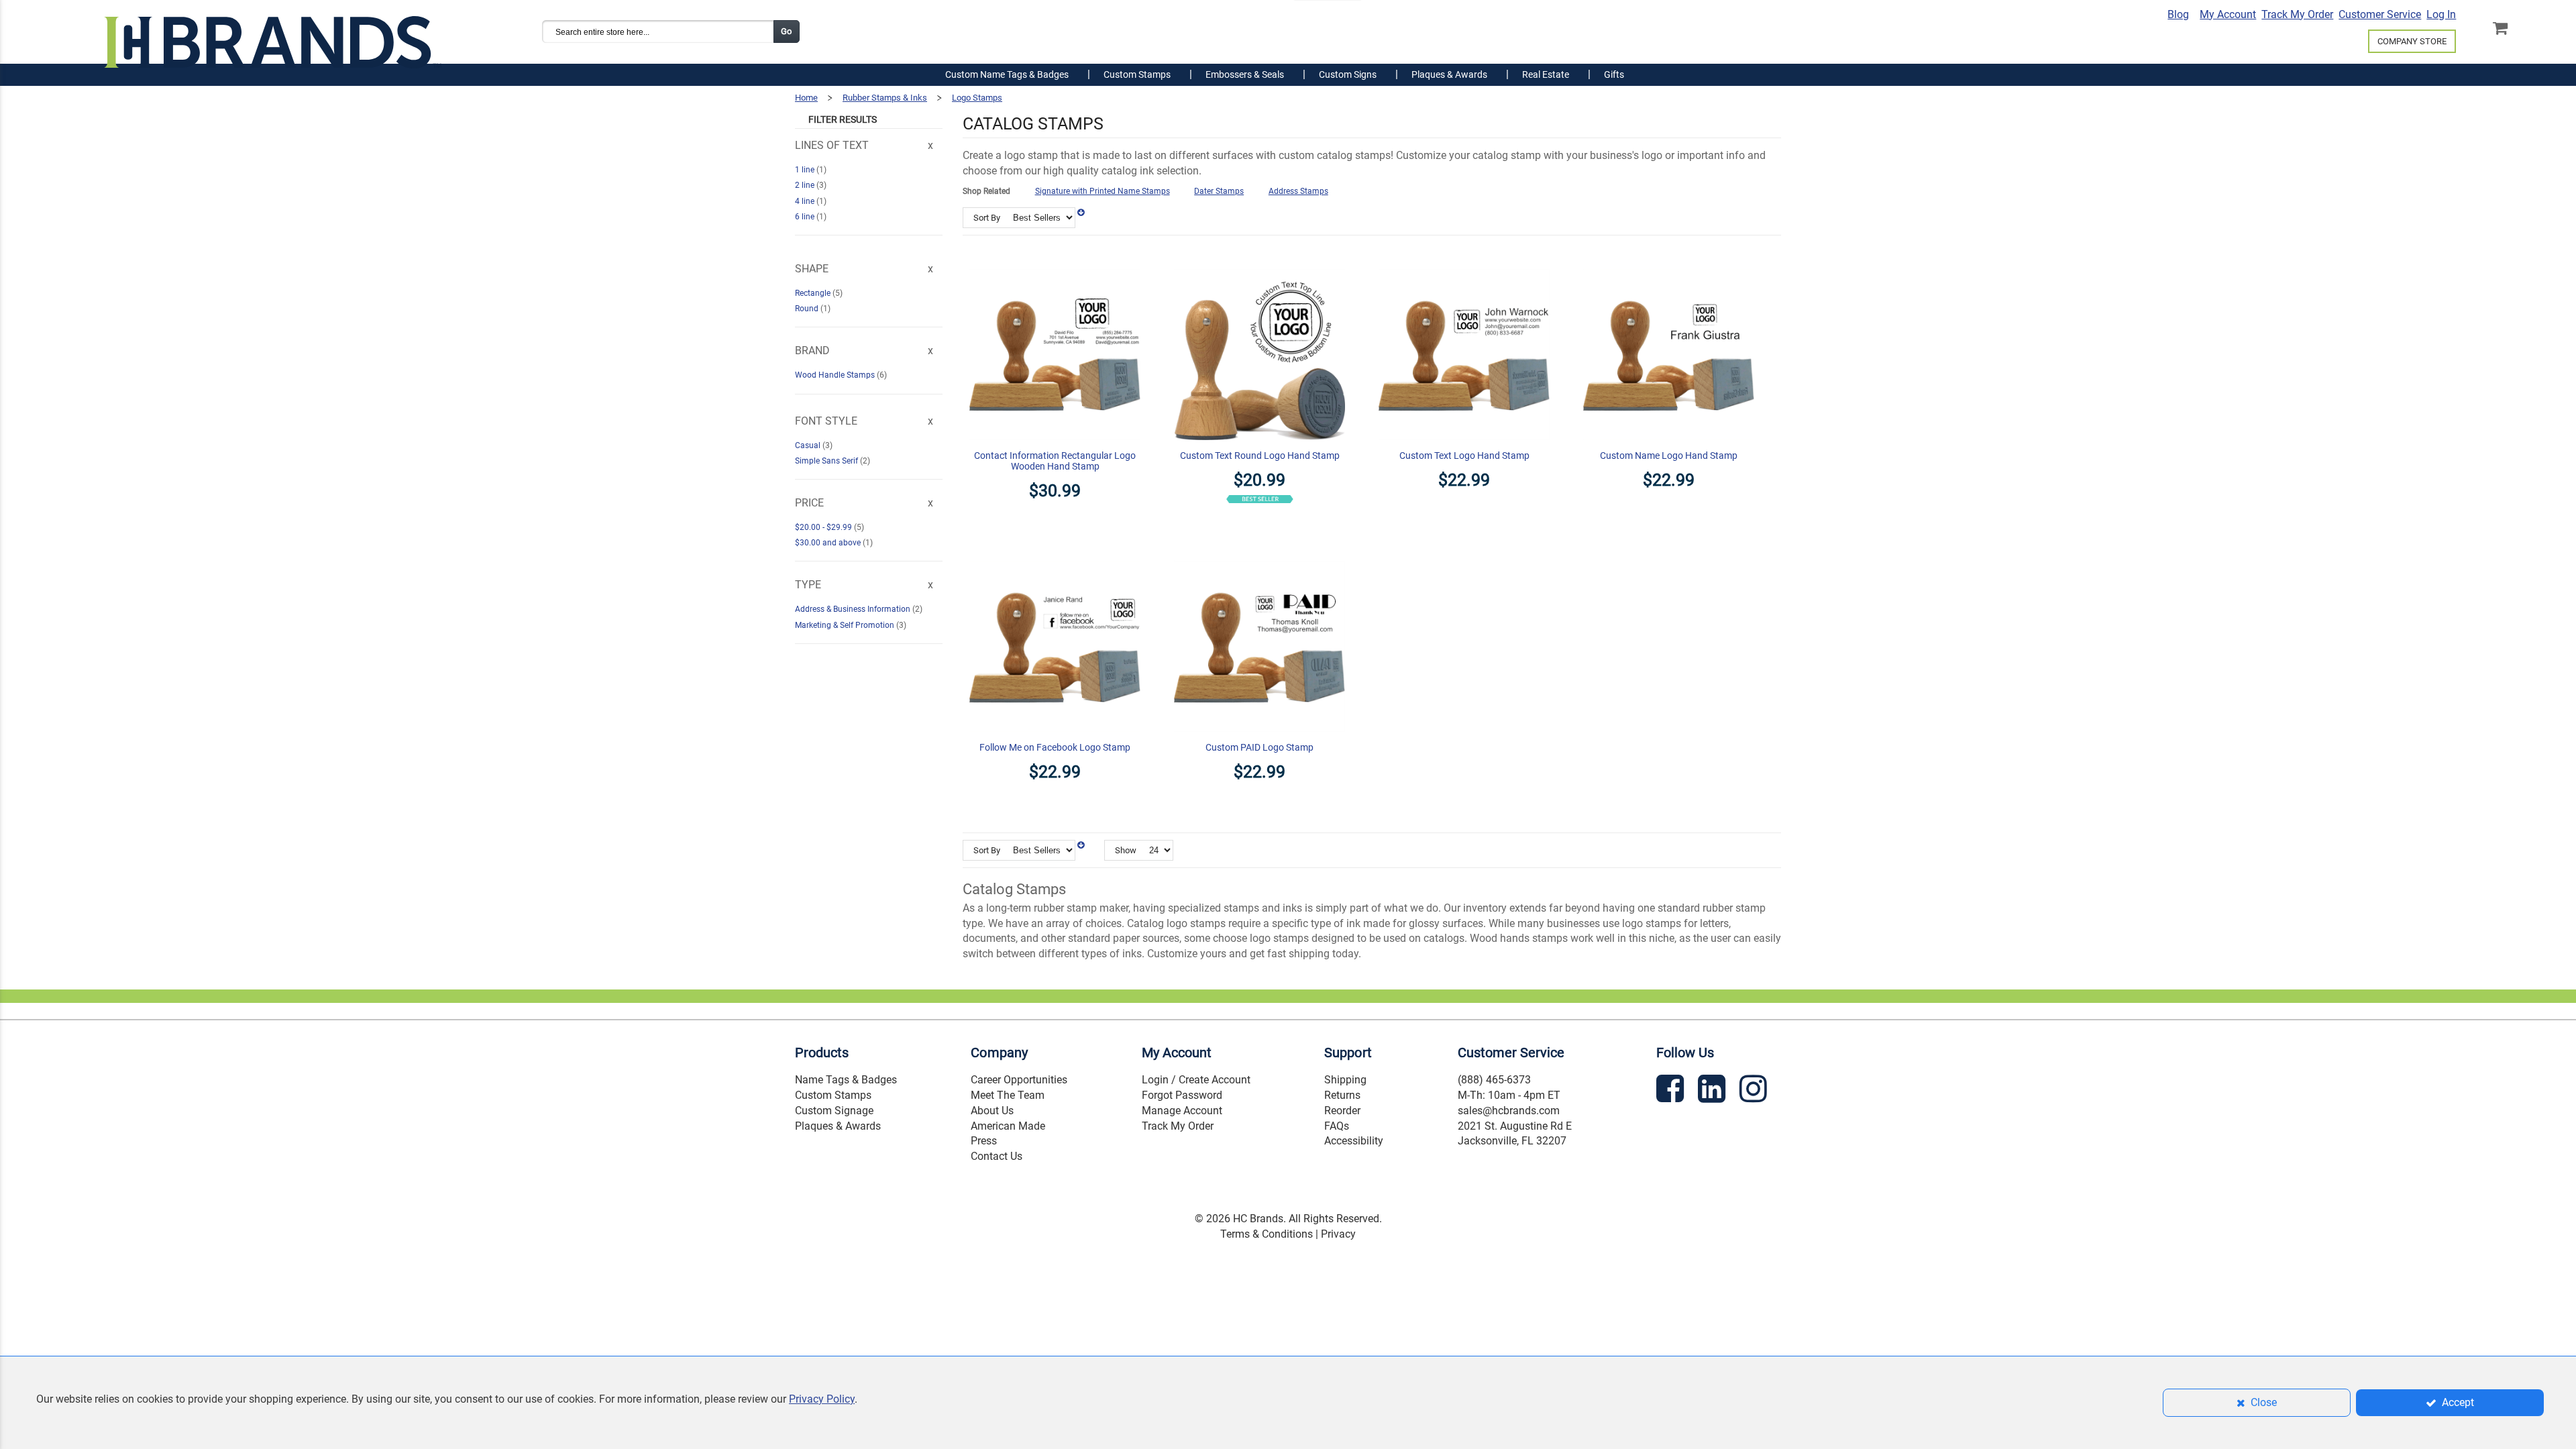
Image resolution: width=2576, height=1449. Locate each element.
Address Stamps (1298, 191)
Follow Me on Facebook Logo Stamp (1055, 747)
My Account (2228, 14)
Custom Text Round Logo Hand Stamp (1260, 455)
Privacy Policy (822, 1399)
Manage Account (1182, 1111)
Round (808, 309)
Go (786, 31)
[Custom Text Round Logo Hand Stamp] (1259, 261)
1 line (806, 170)
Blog (2178, 14)
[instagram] (1755, 1091)
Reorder (1342, 1111)
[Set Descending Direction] (1081, 213)
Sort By (987, 218)
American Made (1008, 1126)
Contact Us (997, 1156)
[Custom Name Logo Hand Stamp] (1669, 261)
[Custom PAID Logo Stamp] (1259, 553)
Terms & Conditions (1267, 1234)
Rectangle (814, 293)
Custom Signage (834, 1111)
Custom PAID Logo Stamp (1259, 747)
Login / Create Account (1196, 1080)
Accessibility (1354, 1141)
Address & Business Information (854, 609)
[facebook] (1672, 1091)
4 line (806, 201)
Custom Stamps (833, 1095)
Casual (809, 445)
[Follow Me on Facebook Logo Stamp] (1055, 553)
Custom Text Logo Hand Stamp (1464, 455)
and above (829, 543)
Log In (2441, 14)
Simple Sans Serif (827, 461)
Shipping (1345, 1080)
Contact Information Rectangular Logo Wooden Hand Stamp (1055, 461)
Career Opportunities (1019, 1080)
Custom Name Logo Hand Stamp (1669, 455)
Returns (1342, 1095)
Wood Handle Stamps (836, 375)
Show (1126, 850)
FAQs (1337, 1126)
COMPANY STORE (2412, 41)
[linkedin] (1713, 1091)
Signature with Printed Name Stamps (1103, 191)
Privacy (1338, 1234)
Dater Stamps (1219, 191)
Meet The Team (1008, 1095)
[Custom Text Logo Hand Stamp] (1464, 261)
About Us (992, 1111)
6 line (806, 217)
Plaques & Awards (838, 1126)
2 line (806, 185)
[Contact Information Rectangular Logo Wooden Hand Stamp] (1055, 261)
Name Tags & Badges (846, 1080)
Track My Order (2297, 14)
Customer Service (2380, 14)
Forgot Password (1182, 1095)
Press (984, 1141)
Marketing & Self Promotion (846, 625)
